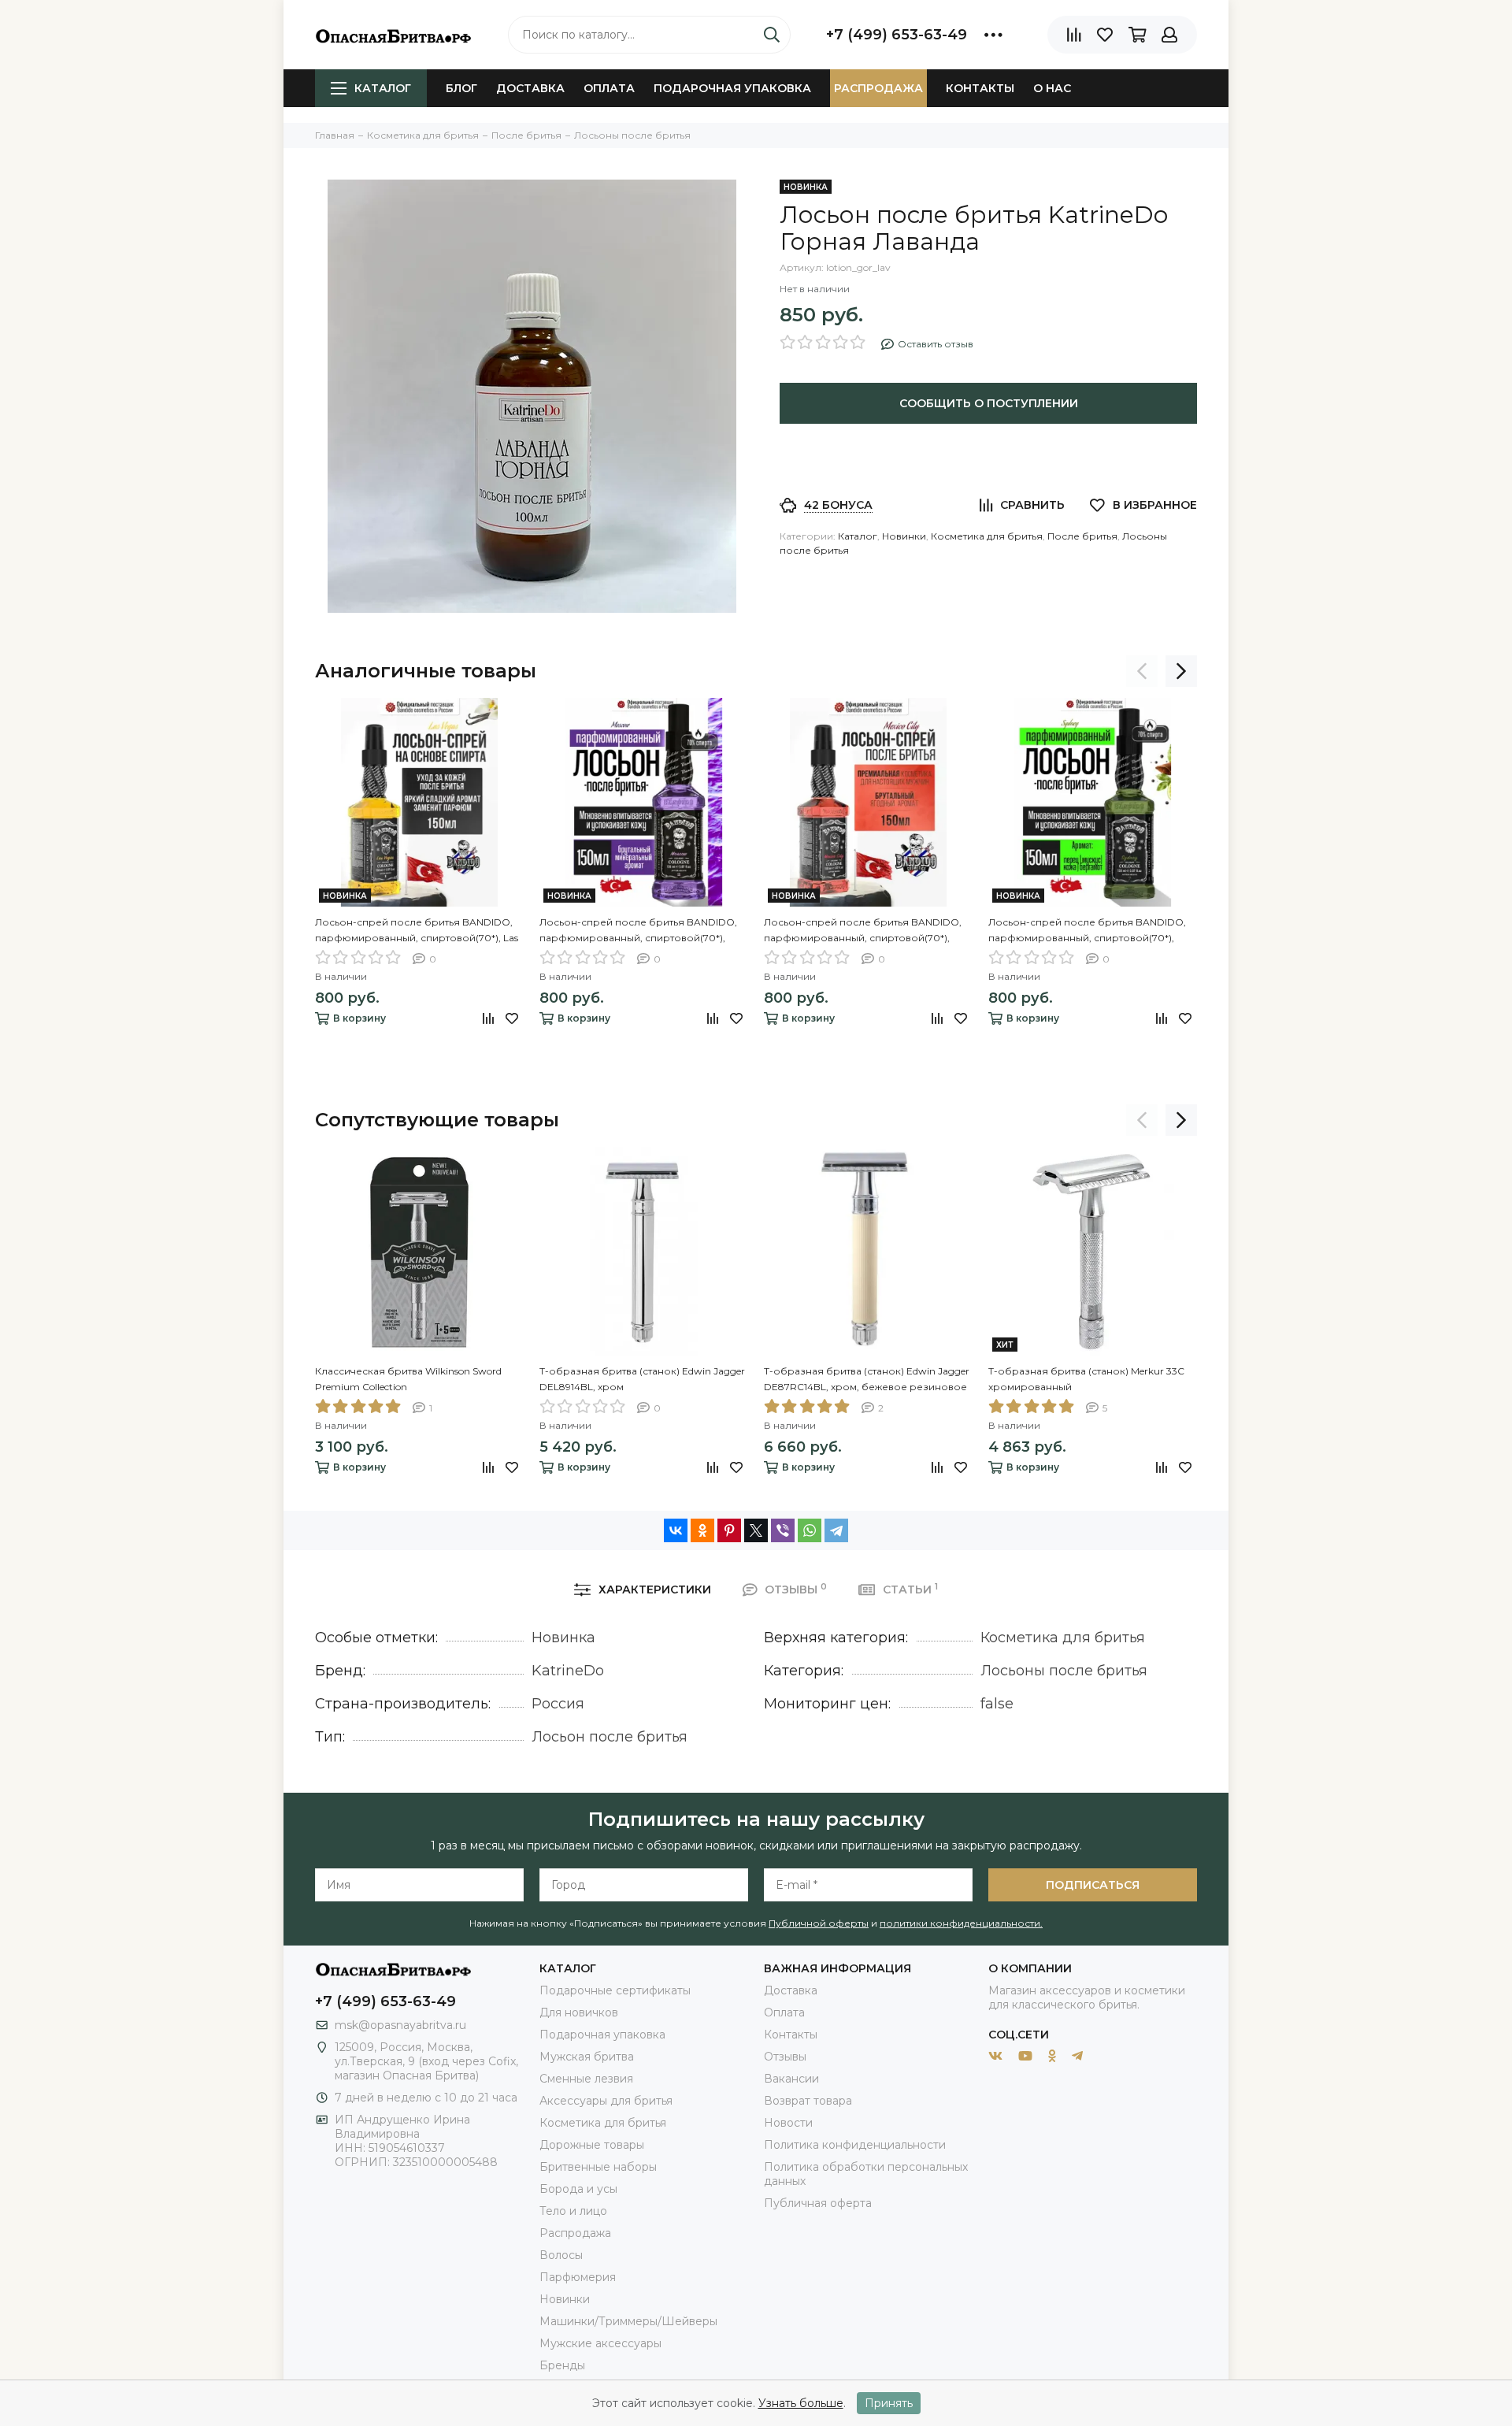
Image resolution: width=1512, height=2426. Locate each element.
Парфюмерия (578, 2277)
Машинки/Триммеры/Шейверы (628, 2321)
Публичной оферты (819, 1923)
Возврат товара (808, 2101)
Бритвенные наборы (598, 2167)
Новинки (904, 536)
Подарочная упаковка (732, 88)
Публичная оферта (818, 2203)
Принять (889, 2403)
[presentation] (1142, 671)
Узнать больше (801, 2403)
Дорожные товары (592, 2145)
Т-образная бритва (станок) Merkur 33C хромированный (1086, 1379)
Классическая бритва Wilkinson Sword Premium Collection (408, 1379)
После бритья (1082, 536)
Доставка (530, 88)
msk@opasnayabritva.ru (400, 2025)
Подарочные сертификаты (615, 1990)
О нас (1052, 88)
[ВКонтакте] (676, 1530)
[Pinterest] (729, 1530)
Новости (788, 2123)
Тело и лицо (573, 2211)
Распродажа (878, 88)
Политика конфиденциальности (855, 2145)
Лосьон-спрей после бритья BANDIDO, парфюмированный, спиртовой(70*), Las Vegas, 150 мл (417, 931)
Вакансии (791, 2079)
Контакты (980, 88)
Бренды (562, 2365)
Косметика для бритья (987, 536)
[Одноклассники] (702, 1530)
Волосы (561, 2255)
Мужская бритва (587, 2057)
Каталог (383, 88)
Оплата (609, 88)
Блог (461, 88)
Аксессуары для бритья (606, 2101)
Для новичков (579, 2012)
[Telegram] (836, 1530)
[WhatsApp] (810, 1530)
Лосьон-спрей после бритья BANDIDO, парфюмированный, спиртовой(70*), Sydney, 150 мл (1087, 931)
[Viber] (783, 1530)
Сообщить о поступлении (989, 403)
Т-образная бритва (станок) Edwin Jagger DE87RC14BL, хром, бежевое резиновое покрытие (867, 1380)
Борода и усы (578, 2189)
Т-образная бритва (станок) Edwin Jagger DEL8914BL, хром (642, 1379)
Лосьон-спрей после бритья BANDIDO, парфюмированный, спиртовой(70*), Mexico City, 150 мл (863, 931)
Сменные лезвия (586, 2079)
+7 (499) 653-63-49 (897, 35)
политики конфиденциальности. (961, 1923)
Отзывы (785, 2057)
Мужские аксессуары (600, 2343)
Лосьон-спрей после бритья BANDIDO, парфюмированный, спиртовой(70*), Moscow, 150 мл (638, 931)
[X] (756, 1530)
